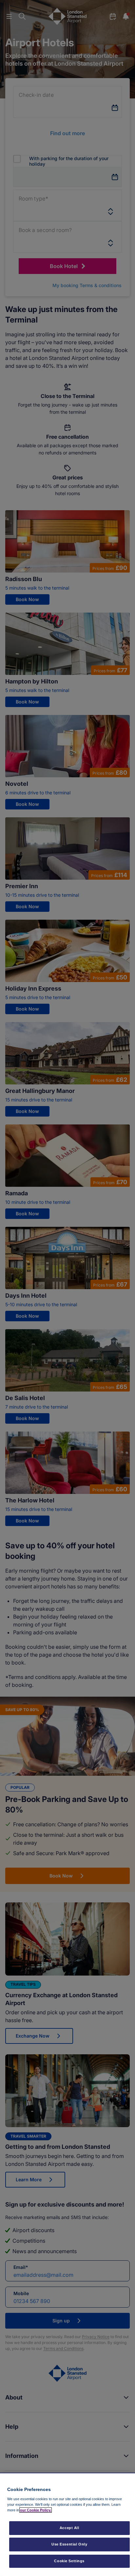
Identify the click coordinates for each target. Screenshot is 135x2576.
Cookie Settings (69, 2561)
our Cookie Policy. (36, 2510)
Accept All (69, 2528)
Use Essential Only (69, 2544)
